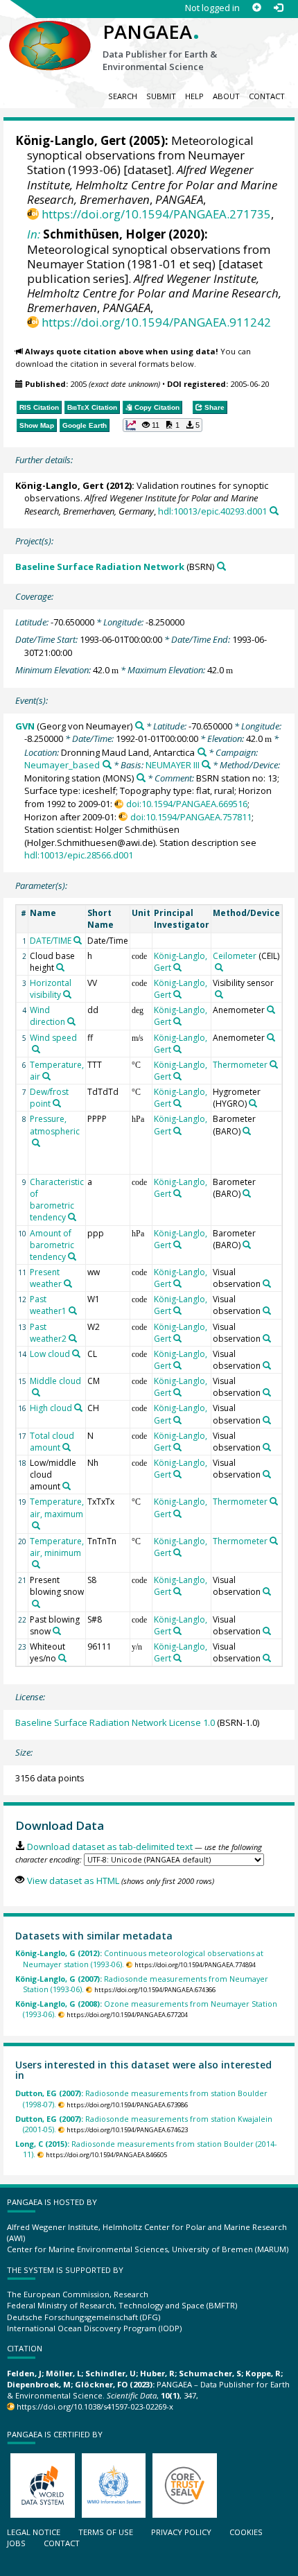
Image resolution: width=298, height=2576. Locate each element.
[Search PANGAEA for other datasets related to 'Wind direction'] (71, 1021)
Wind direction (47, 1016)
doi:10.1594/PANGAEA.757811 (191, 817)
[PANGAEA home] (50, 34)
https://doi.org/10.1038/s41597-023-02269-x (95, 2406)
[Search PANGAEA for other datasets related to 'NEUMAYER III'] (206, 764)
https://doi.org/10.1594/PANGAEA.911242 (156, 322)
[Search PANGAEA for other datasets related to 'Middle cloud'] (36, 1392)
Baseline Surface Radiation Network (100, 567)
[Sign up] (257, 8)
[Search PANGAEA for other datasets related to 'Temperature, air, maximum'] (36, 1525)
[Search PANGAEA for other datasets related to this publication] (274, 511)
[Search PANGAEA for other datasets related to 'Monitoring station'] (141, 778)
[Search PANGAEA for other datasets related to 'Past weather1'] (73, 1311)
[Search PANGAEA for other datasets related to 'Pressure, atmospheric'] (36, 1143)
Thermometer (240, 1065)
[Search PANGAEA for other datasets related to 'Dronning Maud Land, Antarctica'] (202, 752)
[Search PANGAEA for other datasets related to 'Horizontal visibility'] (67, 994)
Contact (267, 96)
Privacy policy (181, 2532)
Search (123, 96)
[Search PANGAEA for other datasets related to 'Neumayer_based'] (107, 764)
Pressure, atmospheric (55, 1125)
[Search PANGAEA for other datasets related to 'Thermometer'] (274, 1064)
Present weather (46, 1278)
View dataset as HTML (73, 1881)
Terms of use (106, 2532)
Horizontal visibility (51, 989)
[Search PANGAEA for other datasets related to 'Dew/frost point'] (57, 1103)
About (226, 96)
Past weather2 (48, 1333)
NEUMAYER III (173, 765)
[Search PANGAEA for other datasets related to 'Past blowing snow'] (57, 1631)
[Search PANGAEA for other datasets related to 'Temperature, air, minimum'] (36, 1564)
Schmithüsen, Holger (104, 234)
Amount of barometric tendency (52, 1245)
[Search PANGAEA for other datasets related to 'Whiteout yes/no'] (62, 1658)
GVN (25, 726)
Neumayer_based (62, 765)
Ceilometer (235, 956)
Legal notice (34, 2532)
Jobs (16, 2543)
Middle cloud (55, 1381)
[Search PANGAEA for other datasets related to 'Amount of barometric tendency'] (72, 1256)
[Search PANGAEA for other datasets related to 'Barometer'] (247, 1131)
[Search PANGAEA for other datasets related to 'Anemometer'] (271, 1010)
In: (34, 234)
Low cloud (50, 1354)
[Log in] (278, 8)
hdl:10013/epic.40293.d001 (212, 511)
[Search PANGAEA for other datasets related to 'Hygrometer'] (253, 1103)
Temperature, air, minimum (57, 1547)
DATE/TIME (51, 941)
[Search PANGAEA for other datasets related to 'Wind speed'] (36, 1049)
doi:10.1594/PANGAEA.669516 (186, 804)
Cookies (246, 2532)
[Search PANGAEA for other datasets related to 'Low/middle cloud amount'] (67, 1486)
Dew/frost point (49, 1098)
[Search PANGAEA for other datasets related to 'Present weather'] (68, 1283)
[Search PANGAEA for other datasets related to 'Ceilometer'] (219, 967)
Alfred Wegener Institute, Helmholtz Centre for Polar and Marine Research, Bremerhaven (152, 184)
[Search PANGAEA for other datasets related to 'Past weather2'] (73, 1338)
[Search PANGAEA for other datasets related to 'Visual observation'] (267, 1283)
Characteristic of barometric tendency (57, 1200)
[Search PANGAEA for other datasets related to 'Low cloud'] (76, 1354)
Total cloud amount (52, 1442)
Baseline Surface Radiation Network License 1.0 (115, 1722)
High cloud (51, 1408)
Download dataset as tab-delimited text (109, 1847)
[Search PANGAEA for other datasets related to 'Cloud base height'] (60, 967)
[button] (163, 425)
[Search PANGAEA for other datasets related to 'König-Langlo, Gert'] (177, 967)
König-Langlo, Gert (71, 140)
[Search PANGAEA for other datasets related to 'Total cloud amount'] (67, 1447)
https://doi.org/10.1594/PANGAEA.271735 (156, 214)
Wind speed (53, 1038)
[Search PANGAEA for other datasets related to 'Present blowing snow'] (36, 1604)
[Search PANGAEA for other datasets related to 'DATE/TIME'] (78, 940)
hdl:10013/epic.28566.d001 (79, 855)
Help (194, 96)
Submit (161, 96)
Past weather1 (48, 1305)
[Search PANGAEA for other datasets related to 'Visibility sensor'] (219, 994)
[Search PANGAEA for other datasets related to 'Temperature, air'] (46, 1076)
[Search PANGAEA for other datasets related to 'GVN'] (140, 726)
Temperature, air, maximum (57, 1507)
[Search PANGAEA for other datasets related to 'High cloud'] (78, 1408)
